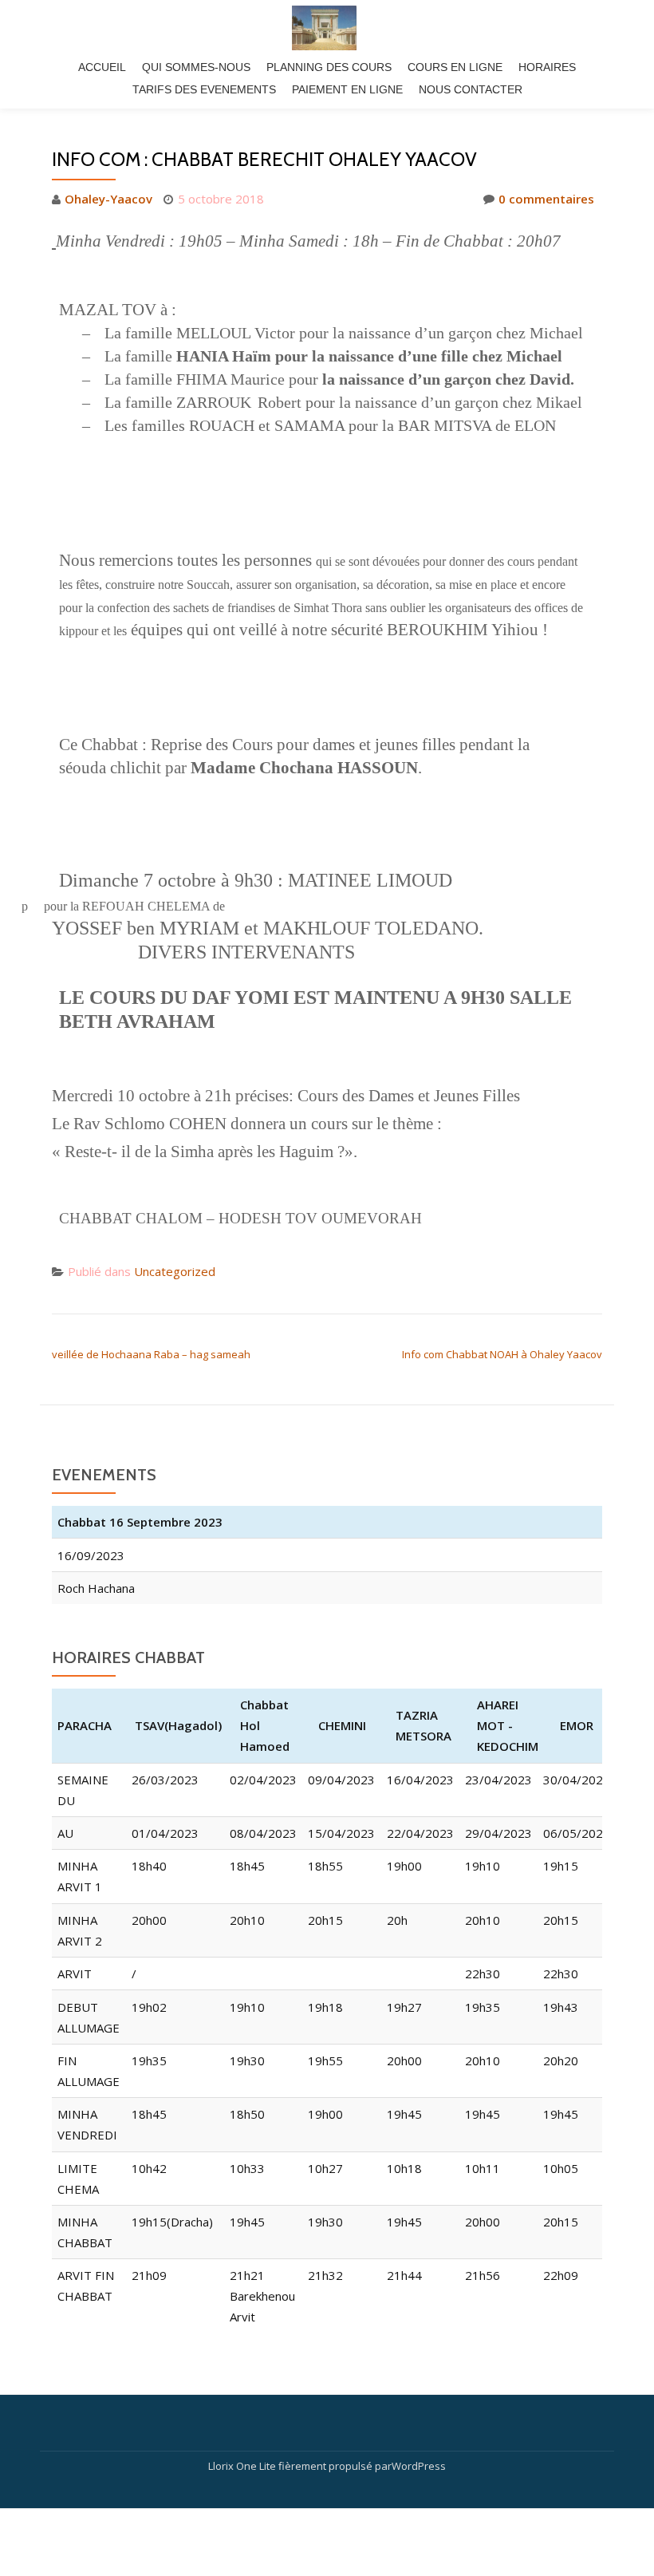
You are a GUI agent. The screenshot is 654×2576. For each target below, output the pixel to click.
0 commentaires (546, 199)
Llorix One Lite (243, 2466)
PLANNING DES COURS (329, 67)
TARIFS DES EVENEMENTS (204, 89)
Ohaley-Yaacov (108, 199)
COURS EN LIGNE (455, 67)
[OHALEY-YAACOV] (327, 28)
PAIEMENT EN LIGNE (347, 89)
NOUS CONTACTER (471, 89)
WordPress (419, 2466)
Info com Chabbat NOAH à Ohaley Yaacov (502, 1354)
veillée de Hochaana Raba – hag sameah (151, 1354)
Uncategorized (175, 1271)
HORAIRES (547, 67)
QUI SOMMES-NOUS (196, 67)
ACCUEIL (102, 67)
